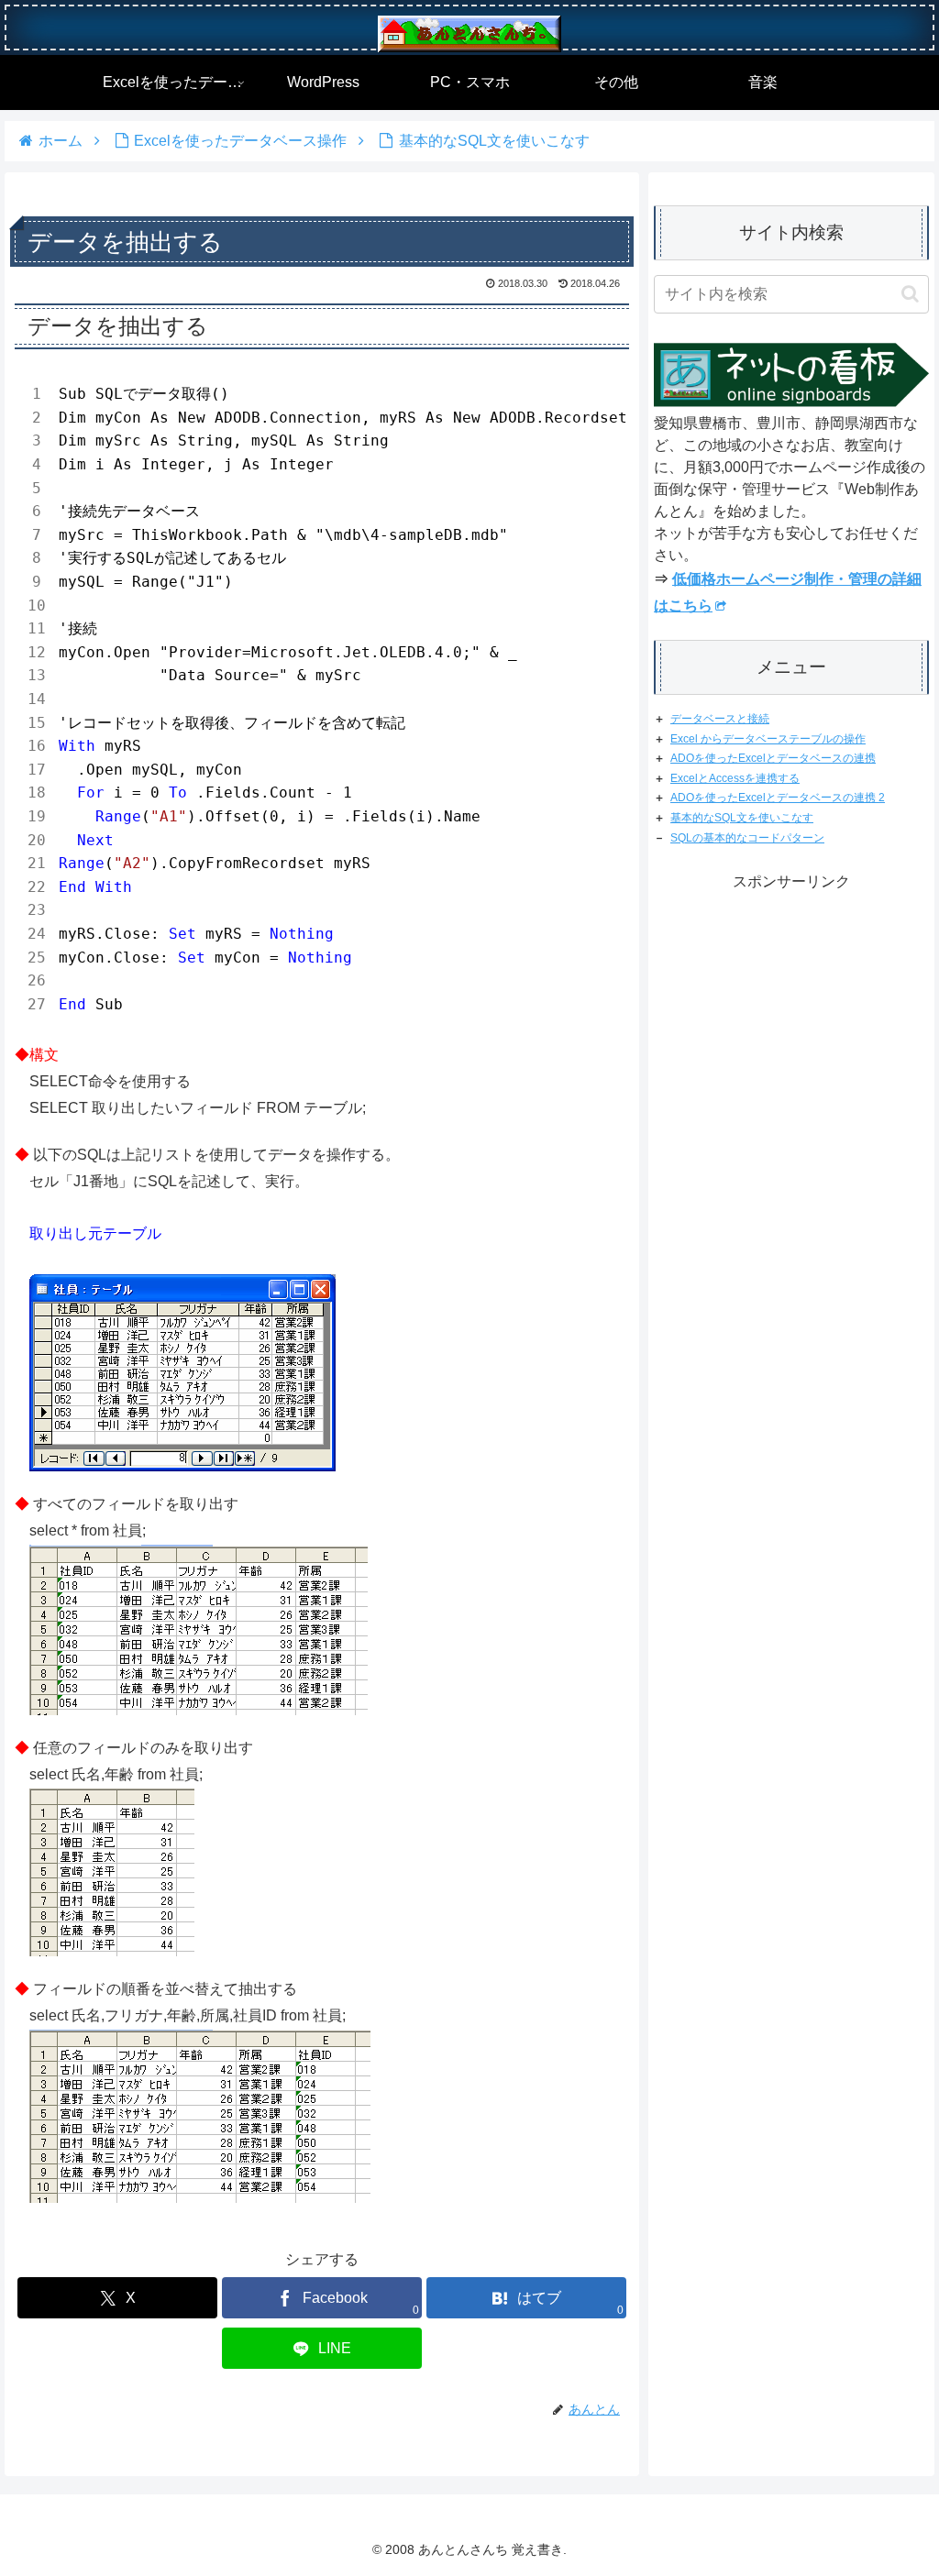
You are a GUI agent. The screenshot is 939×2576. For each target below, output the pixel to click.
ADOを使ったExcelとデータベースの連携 (773, 758)
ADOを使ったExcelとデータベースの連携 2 (778, 798)
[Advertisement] (791, 1328)
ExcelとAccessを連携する (735, 778)
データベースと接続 (720, 719)
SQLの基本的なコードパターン (747, 838)
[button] (910, 294)
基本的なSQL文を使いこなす (742, 818)
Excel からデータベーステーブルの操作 (768, 739)
